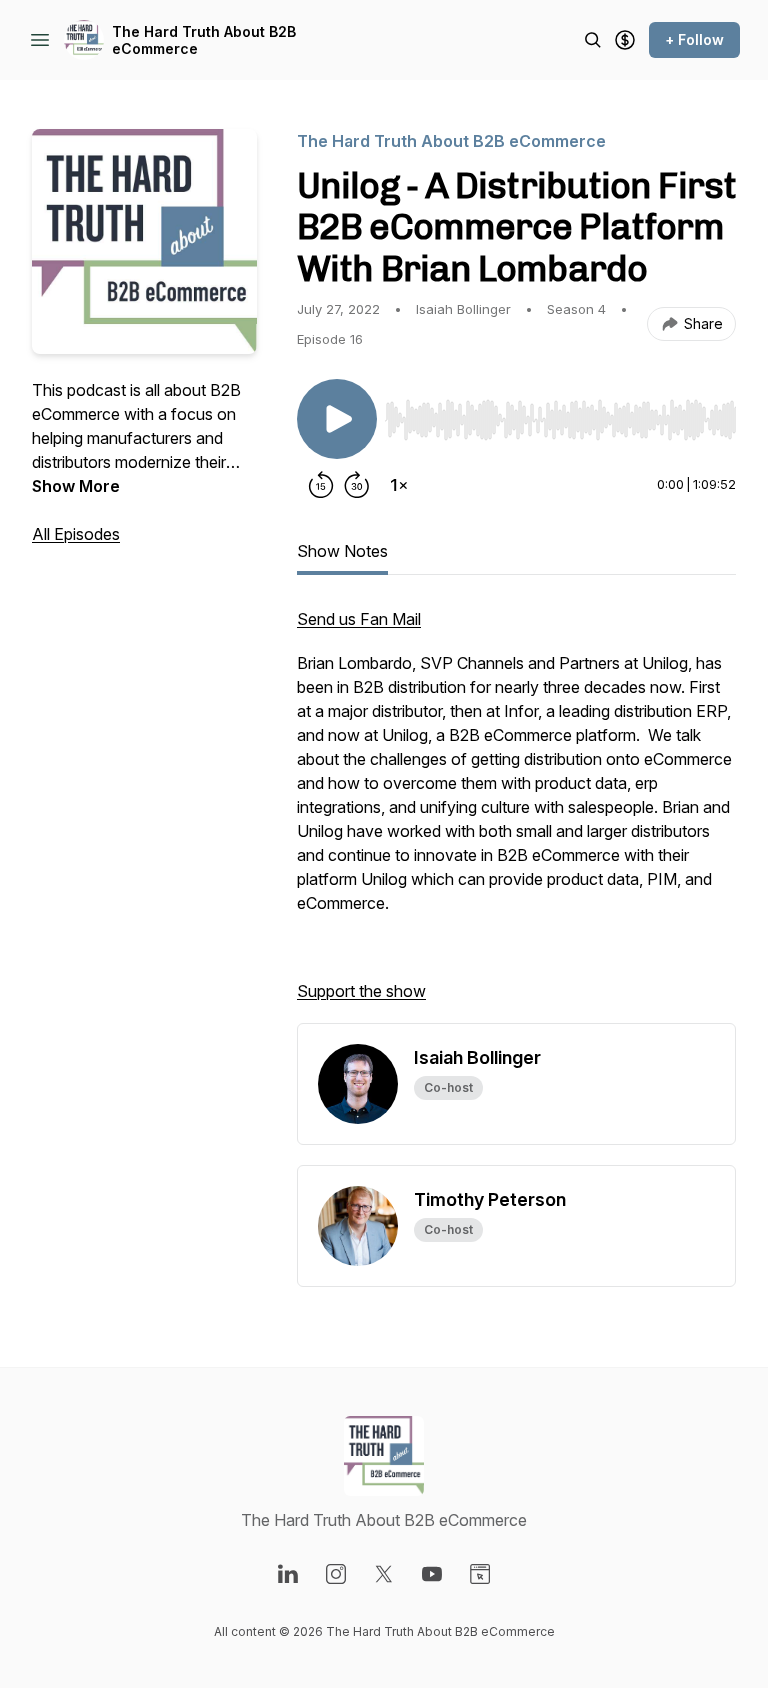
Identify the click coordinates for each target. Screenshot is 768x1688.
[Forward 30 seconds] (357, 485)
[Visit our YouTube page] (432, 1574)
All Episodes (76, 534)
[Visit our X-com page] (384, 1574)
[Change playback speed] (399, 485)
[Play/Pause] (337, 419)
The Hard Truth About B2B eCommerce (204, 40)
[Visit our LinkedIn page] (288, 1574)
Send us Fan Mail (359, 619)
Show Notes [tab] (342, 551)
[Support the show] (625, 40)
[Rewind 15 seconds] (321, 485)
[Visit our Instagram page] (336, 1574)
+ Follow (694, 39)
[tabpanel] (516, 815)
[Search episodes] (593, 40)
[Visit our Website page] (480, 1574)
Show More (76, 486)
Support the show (361, 991)
